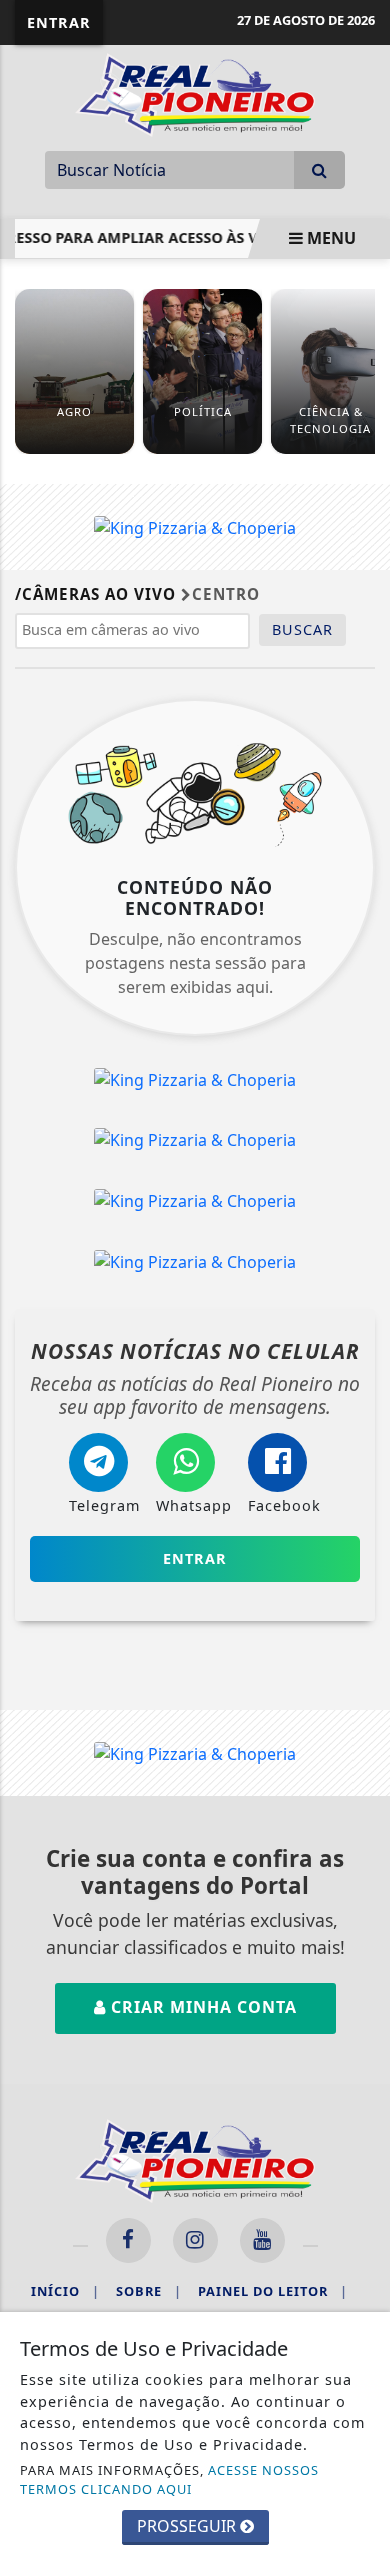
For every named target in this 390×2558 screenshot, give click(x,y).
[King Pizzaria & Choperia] (195, 526)
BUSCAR (302, 629)
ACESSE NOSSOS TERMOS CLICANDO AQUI (169, 2479)
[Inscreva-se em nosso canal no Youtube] (262, 2240)
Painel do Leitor (273, 2291)
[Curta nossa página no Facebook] (128, 2240)
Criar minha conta (201, 2007)
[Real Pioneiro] (195, 93)
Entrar (59, 22)
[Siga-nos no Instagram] (195, 2240)
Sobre (149, 2291)
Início (65, 2291)
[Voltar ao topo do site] (359, 1407)
